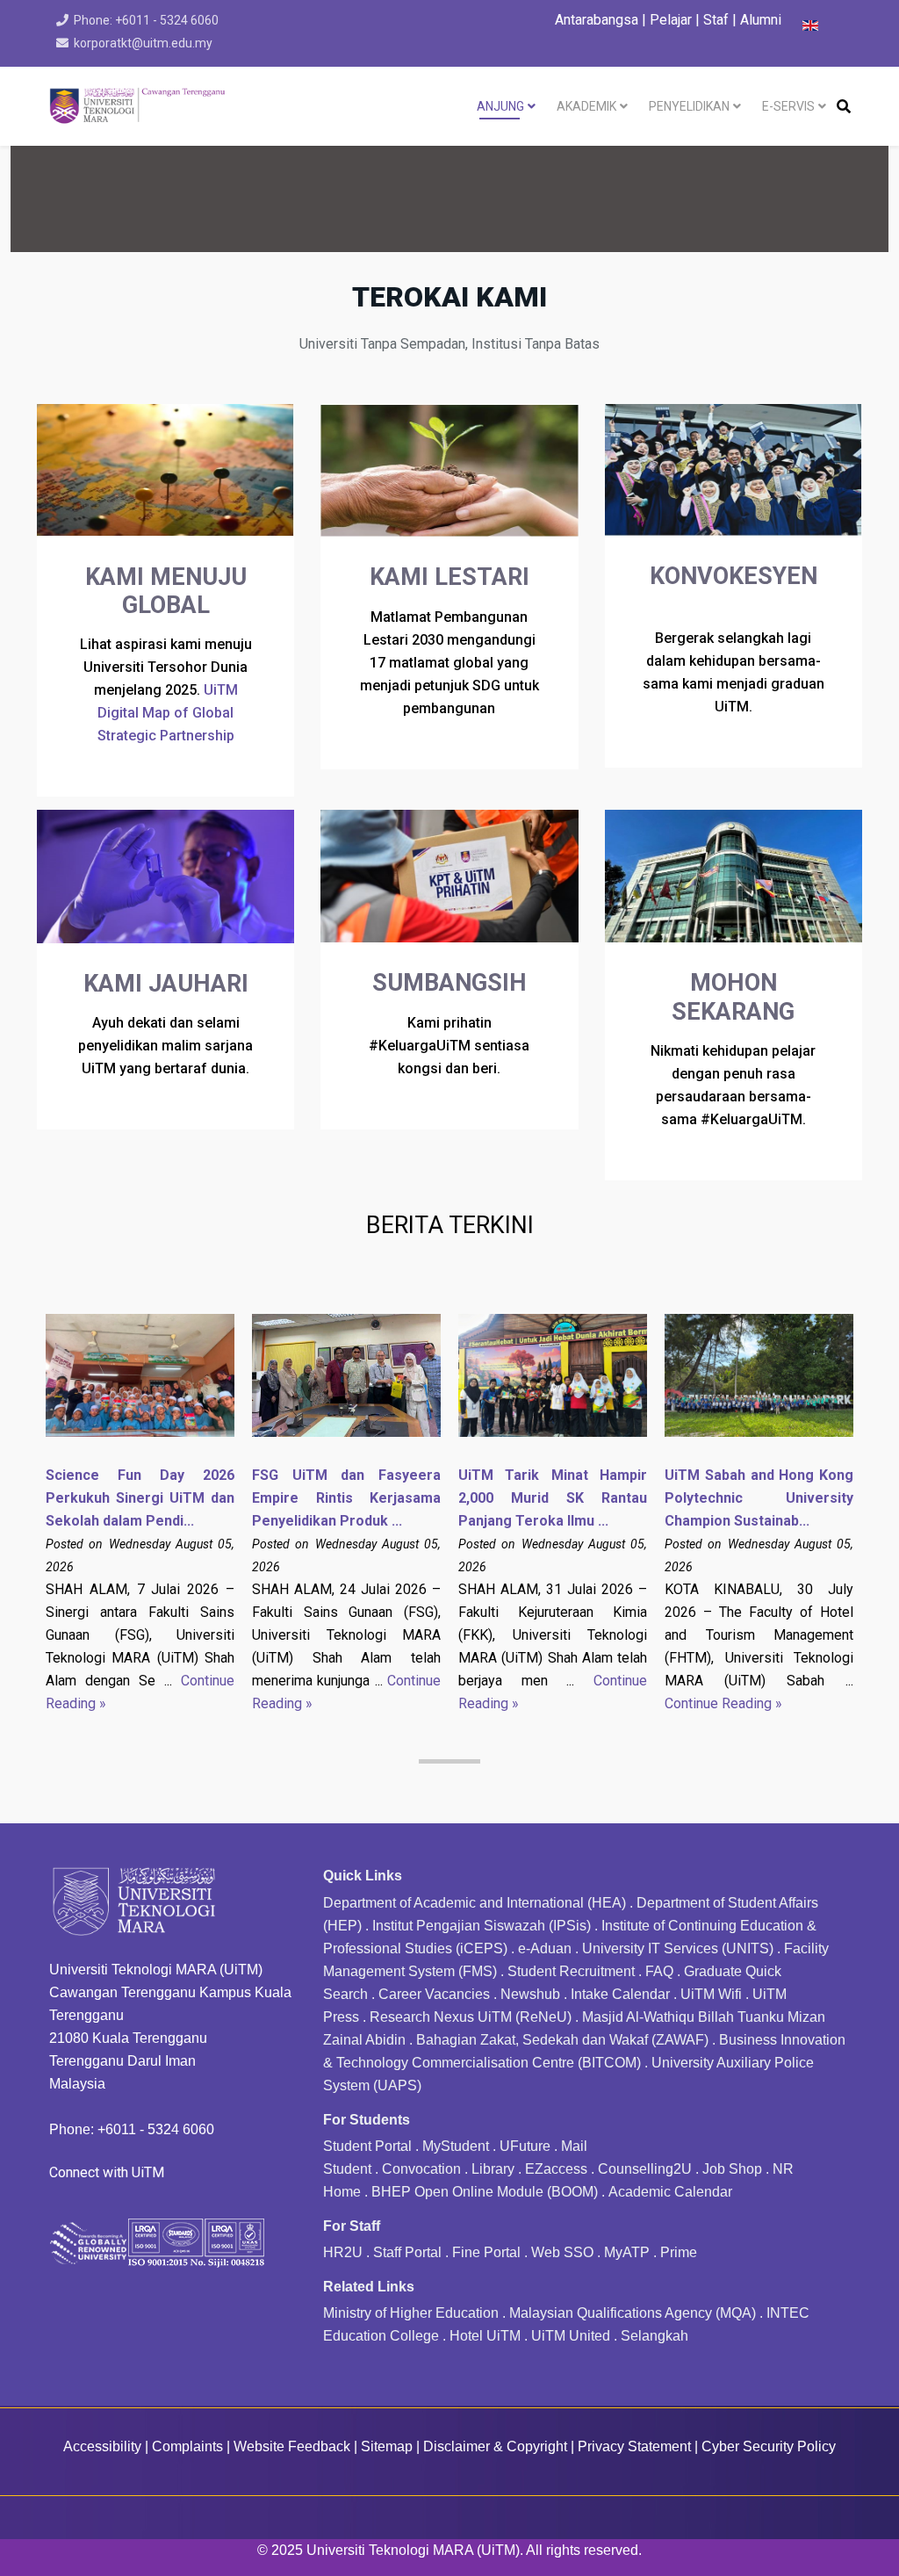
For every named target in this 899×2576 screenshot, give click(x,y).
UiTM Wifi (711, 1994)
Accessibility (102, 2446)
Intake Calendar (620, 1994)
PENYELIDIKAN (689, 106)
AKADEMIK (586, 106)
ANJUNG (500, 106)
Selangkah (654, 2336)
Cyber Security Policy (769, 2446)
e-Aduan (545, 1948)
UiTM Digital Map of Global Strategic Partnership (168, 713)
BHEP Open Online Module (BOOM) (485, 2192)
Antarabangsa (597, 20)
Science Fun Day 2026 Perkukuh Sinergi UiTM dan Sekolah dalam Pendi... (140, 1498)
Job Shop (732, 2169)
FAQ (659, 1971)
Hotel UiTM (485, 2336)
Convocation (421, 2169)
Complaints (187, 2446)
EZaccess (556, 2169)
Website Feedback (292, 2446)
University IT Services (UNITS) (678, 1948)
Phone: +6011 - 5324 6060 (146, 20)
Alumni (761, 20)
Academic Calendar (670, 2192)
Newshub (530, 1994)
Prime (679, 2252)
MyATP (627, 2252)
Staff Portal (407, 2252)
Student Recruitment (571, 1971)
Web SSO (562, 2252)
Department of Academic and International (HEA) (475, 1903)
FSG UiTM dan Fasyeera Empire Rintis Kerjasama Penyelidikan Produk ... (346, 1498)
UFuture (525, 2146)
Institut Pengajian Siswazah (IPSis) (482, 1926)
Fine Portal (486, 2252)
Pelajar (671, 20)
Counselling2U (645, 2169)
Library (493, 2169)
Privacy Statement (634, 2446)
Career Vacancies (434, 1994)
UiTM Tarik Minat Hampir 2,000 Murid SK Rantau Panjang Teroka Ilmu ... (553, 1498)
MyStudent (456, 2146)
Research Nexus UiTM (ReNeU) (471, 2017)
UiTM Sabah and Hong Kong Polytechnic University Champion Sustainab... (759, 1498)
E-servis (788, 106)
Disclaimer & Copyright (495, 2446)
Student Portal (367, 2146)
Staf (716, 20)
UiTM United (571, 2336)
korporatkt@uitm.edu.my (143, 43)
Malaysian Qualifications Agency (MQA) (633, 2313)
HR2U (343, 2252)
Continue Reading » (723, 1703)
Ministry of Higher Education (411, 2313)
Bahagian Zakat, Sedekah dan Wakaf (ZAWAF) (562, 2040)
